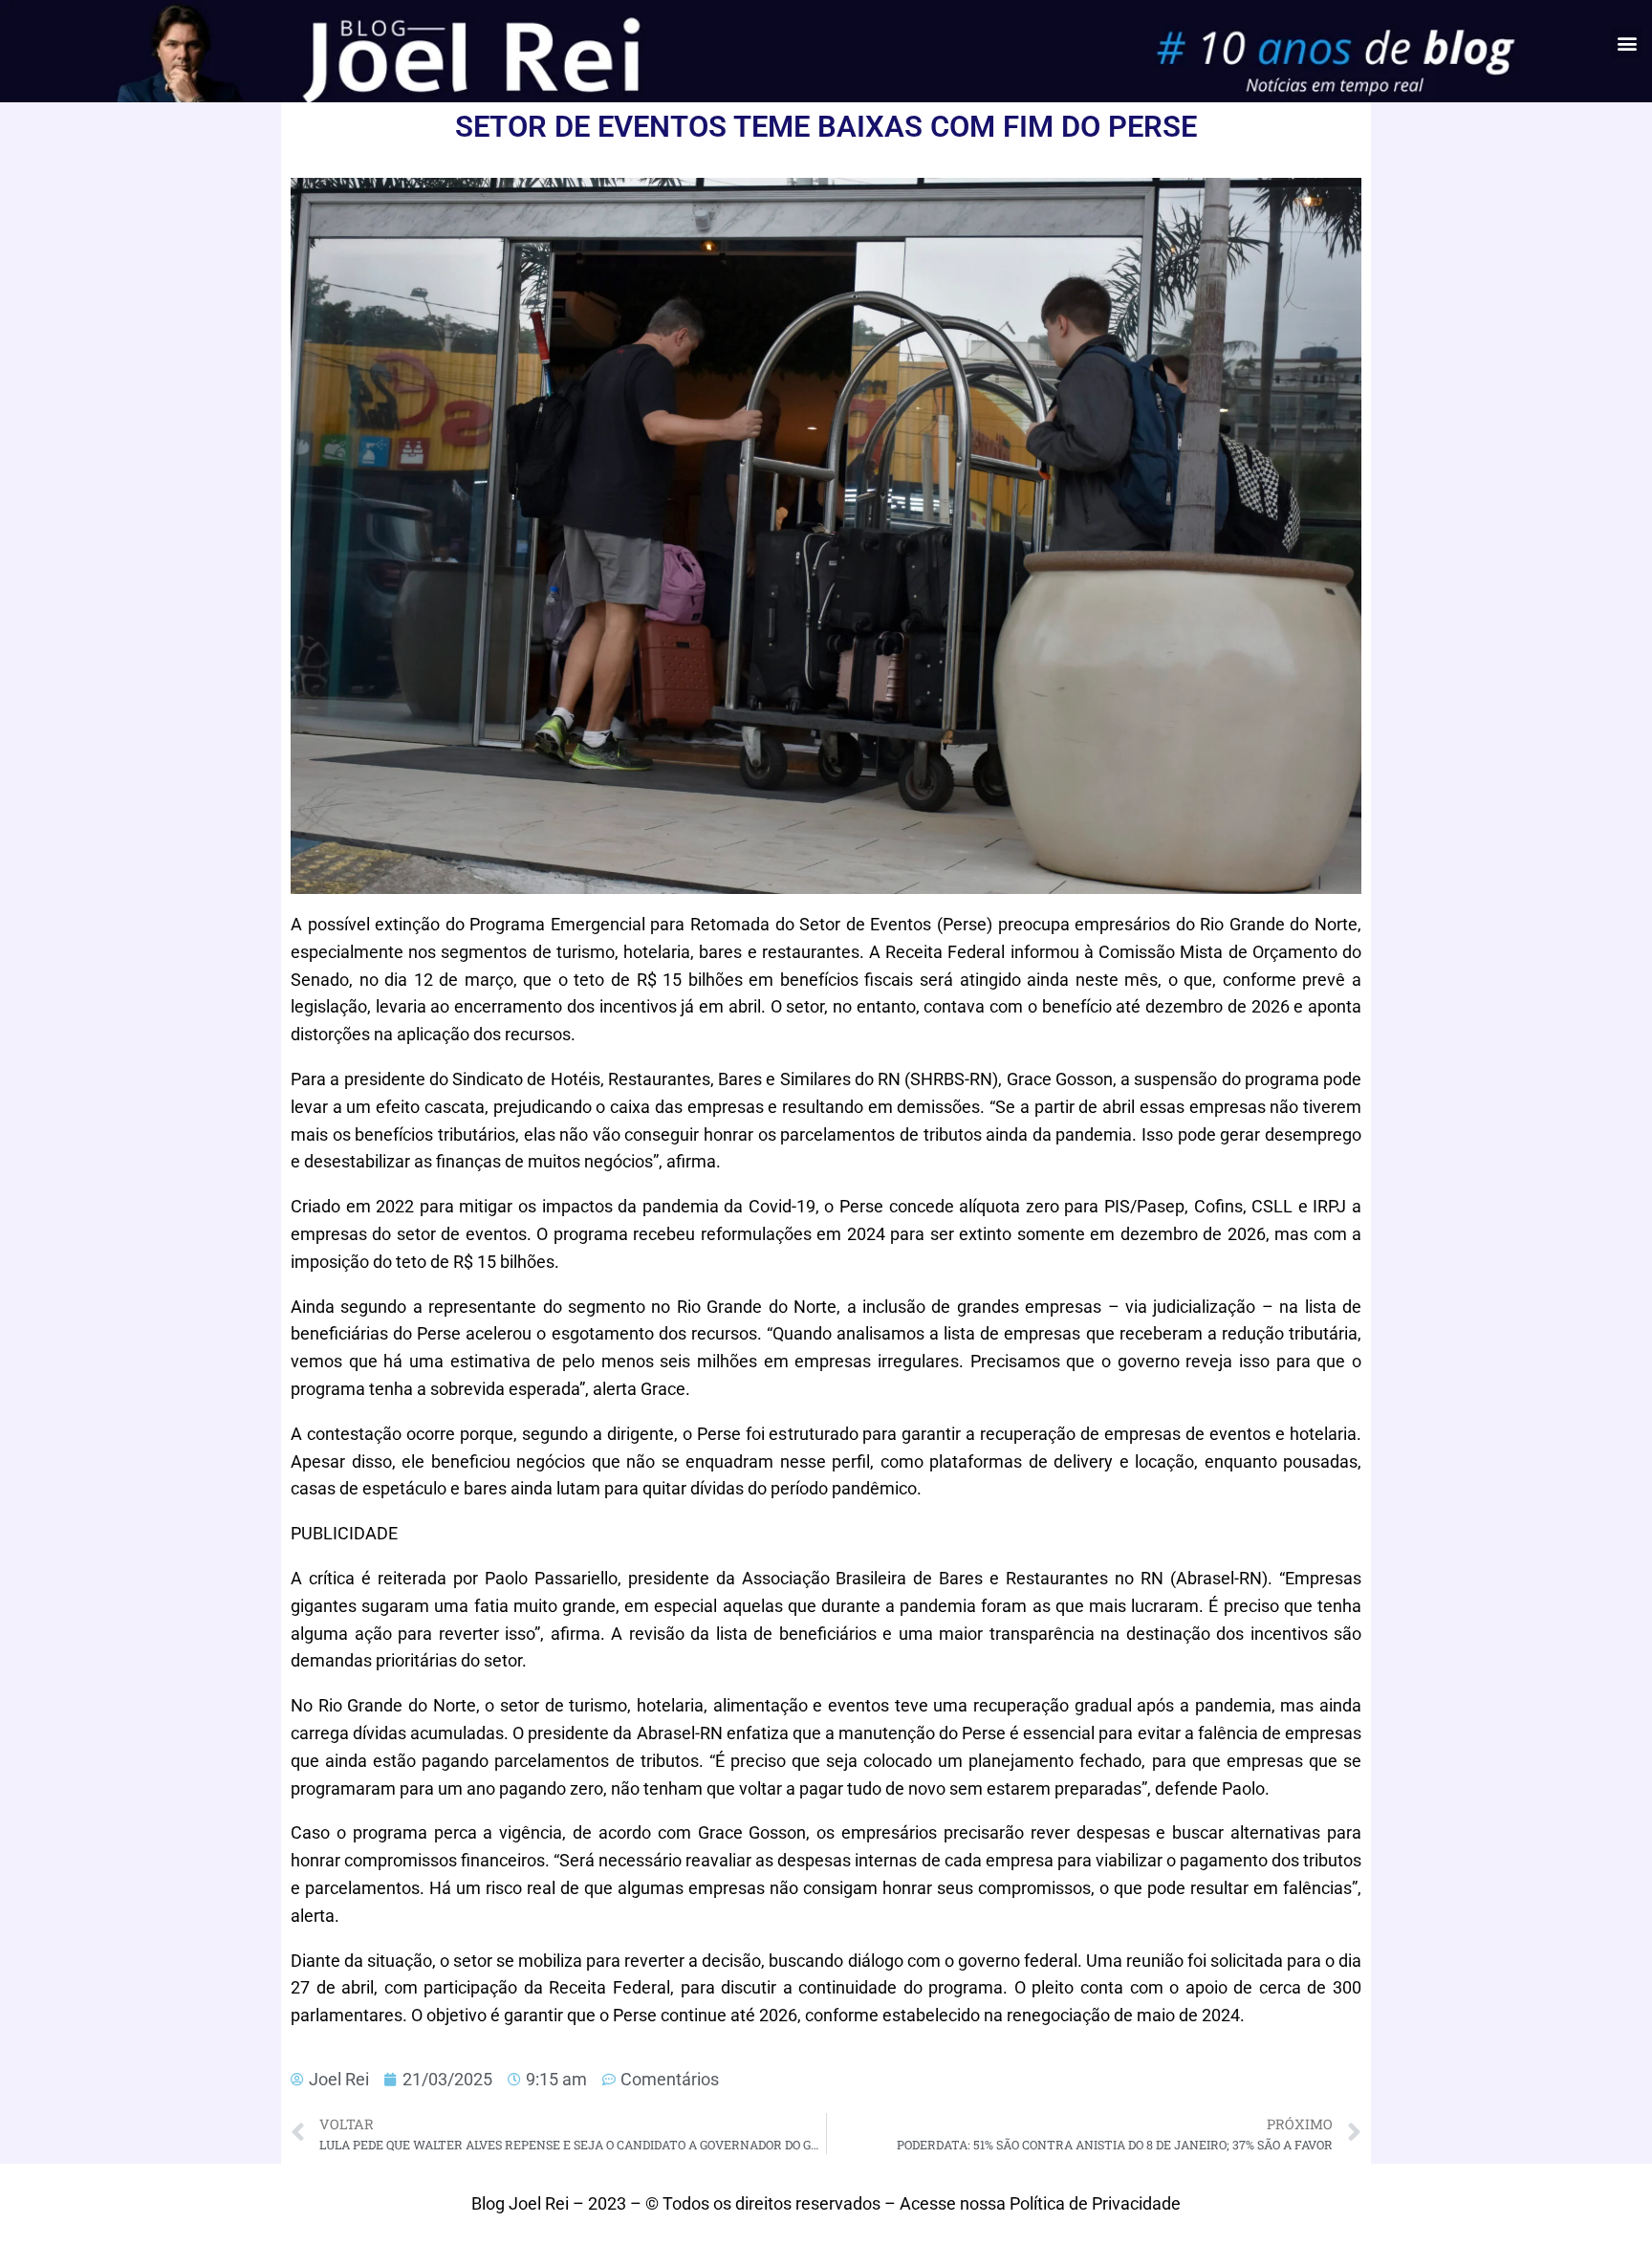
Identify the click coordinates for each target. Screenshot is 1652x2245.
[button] (1627, 43)
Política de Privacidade (1095, 2203)
